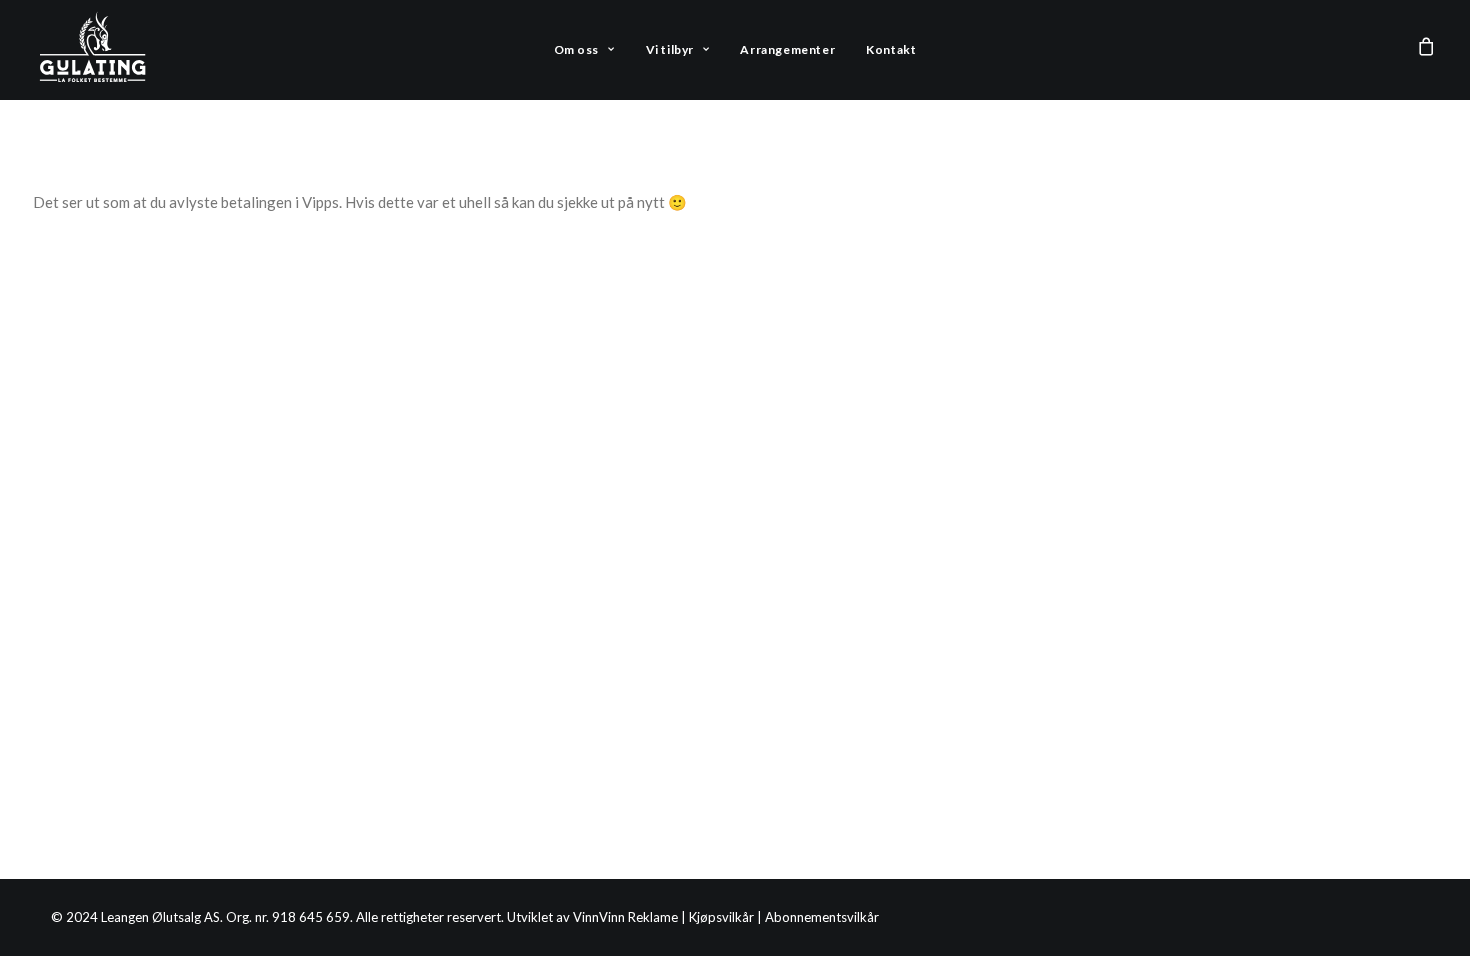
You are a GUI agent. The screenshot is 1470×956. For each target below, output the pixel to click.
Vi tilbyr (670, 49)
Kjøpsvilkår (721, 917)
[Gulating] (94, 50)
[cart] (1427, 50)
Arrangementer (787, 49)
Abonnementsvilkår (822, 917)
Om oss (577, 49)
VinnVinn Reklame (625, 917)
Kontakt (891, 49)
